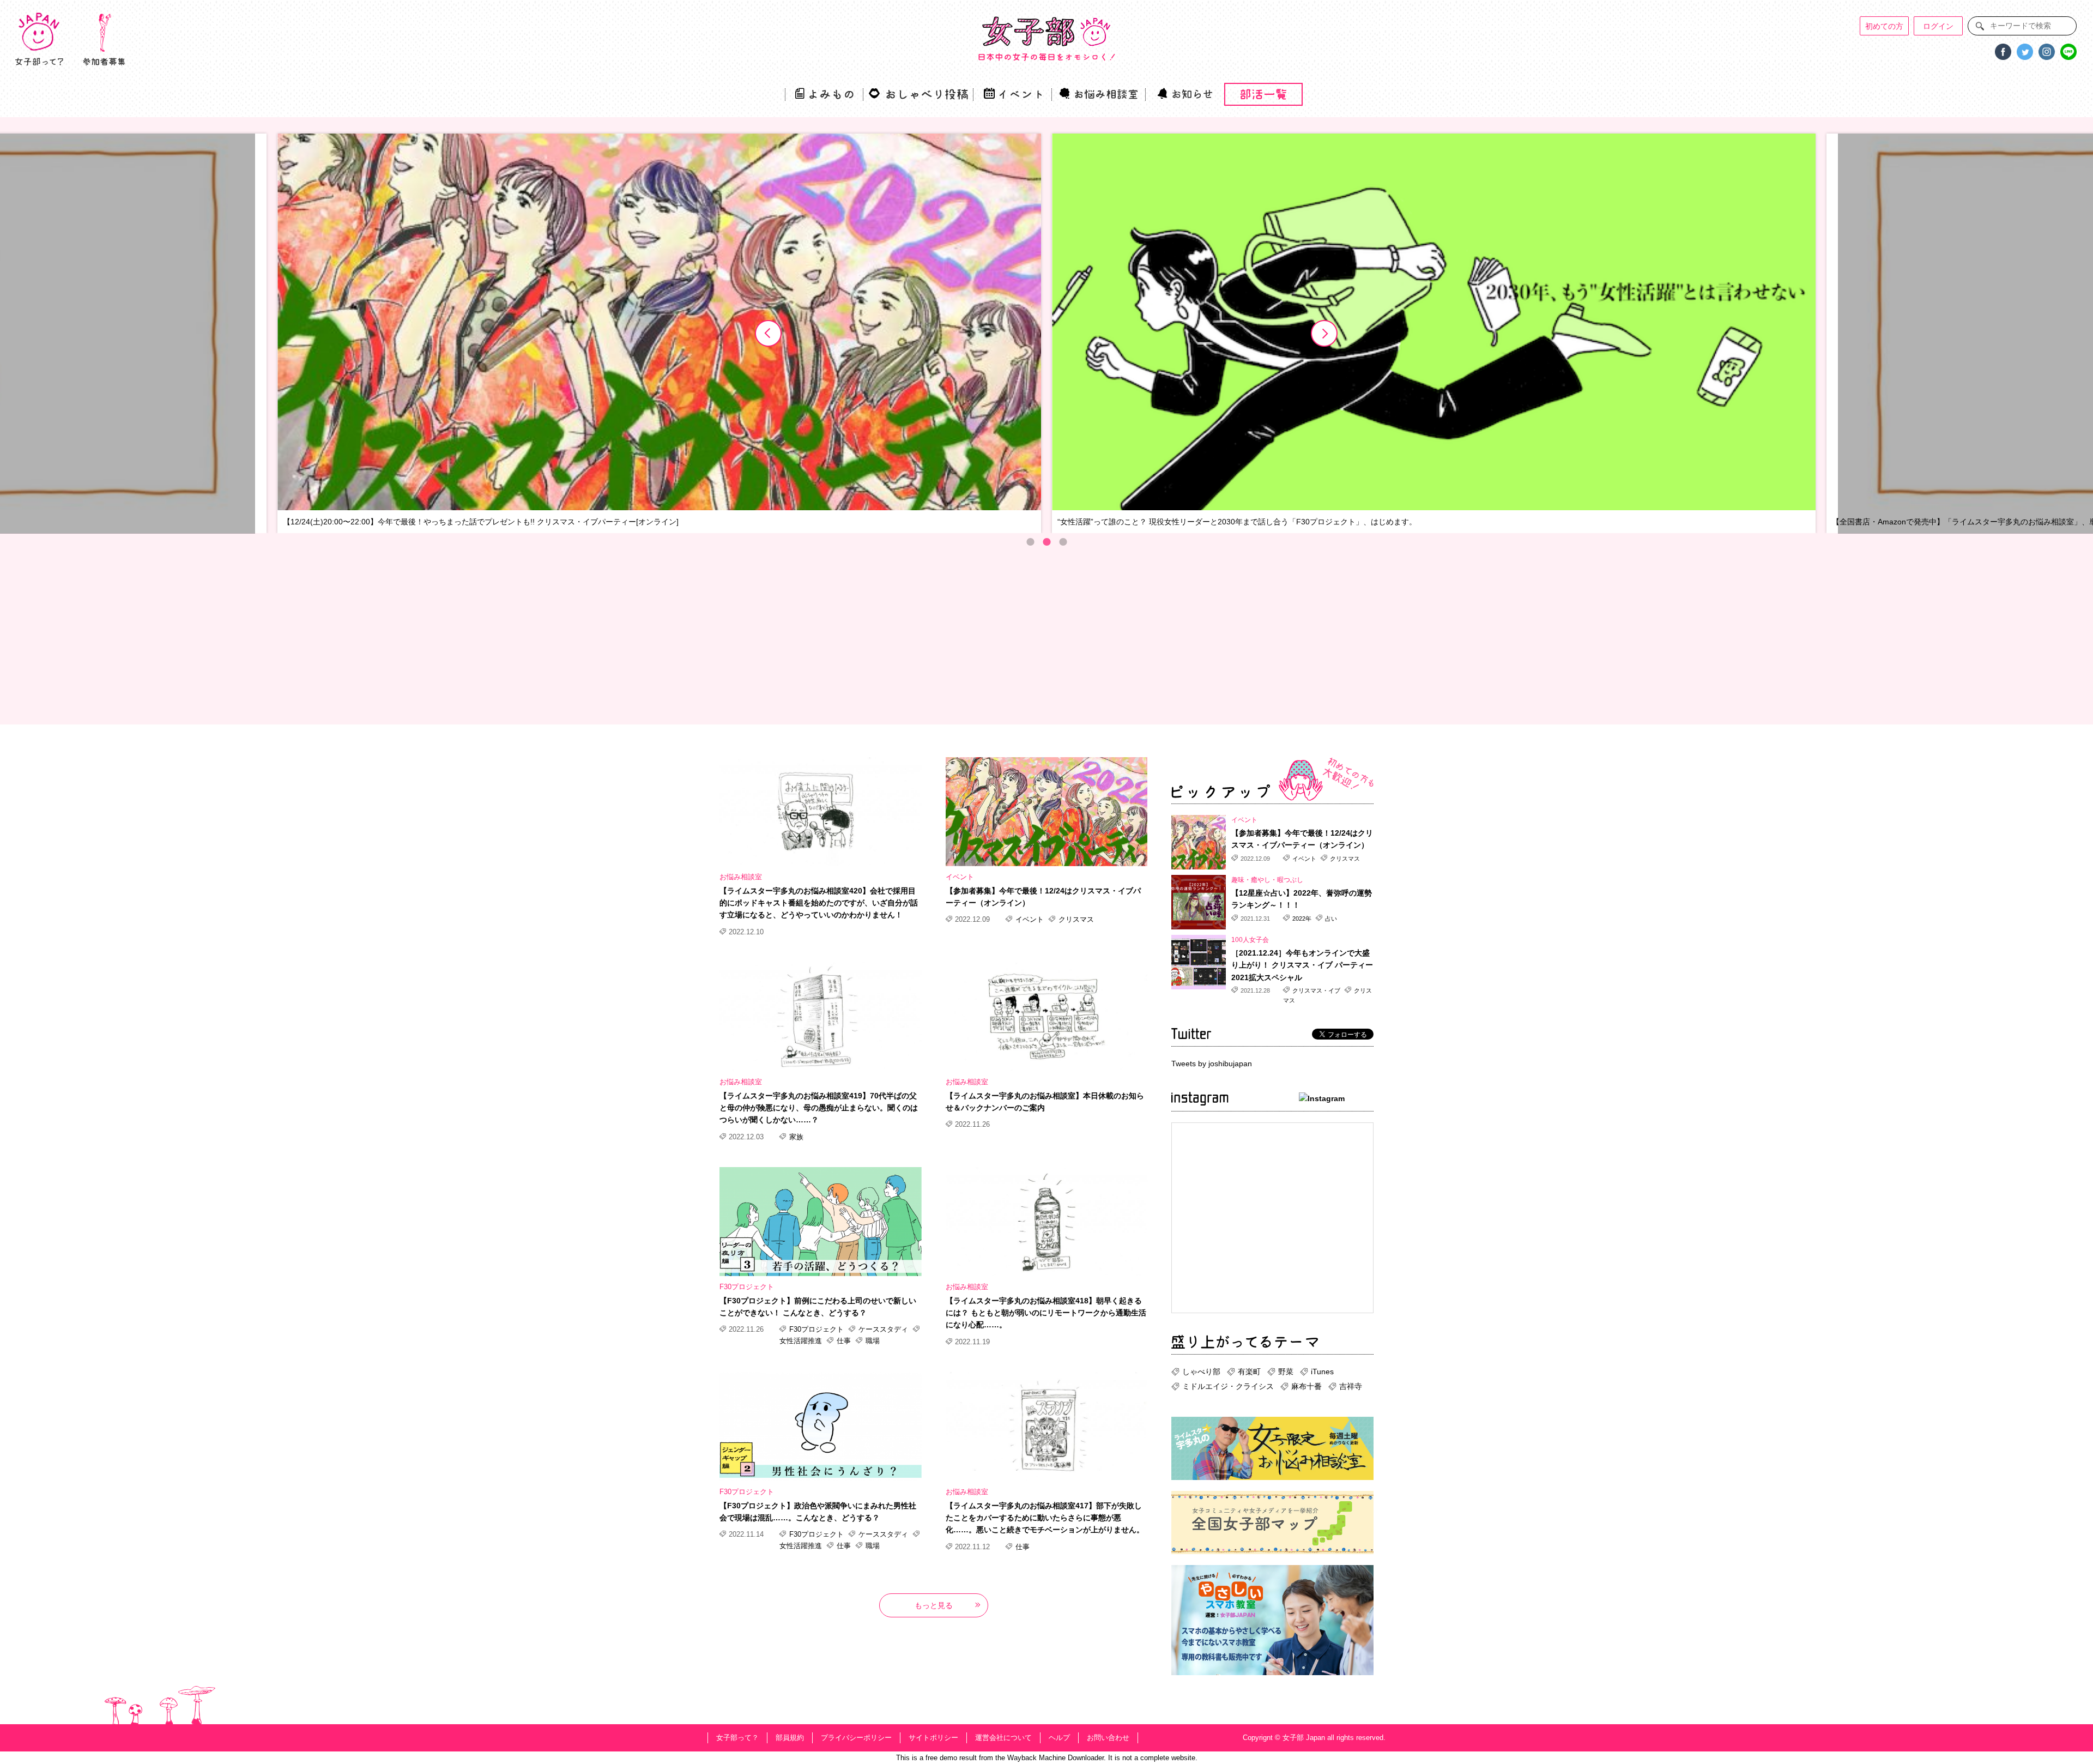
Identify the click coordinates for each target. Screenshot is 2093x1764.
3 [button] (1063, 542)
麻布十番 (1306, 1386)
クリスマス (1075, 919)
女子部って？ (737, 1738)
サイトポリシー (933, 1738)
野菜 (1286, 1372)
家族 (795, 1137)
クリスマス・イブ (1316, 990)
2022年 (1302, 919)
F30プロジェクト (747, 1287)
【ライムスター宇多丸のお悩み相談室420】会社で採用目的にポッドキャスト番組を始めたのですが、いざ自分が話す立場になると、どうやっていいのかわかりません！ (819, 903)
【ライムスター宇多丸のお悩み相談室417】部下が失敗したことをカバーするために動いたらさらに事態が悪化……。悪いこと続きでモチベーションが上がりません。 (1045, 1518)
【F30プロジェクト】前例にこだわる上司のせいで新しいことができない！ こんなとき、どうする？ (818, 1307)
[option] (659, 334)
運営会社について (1003, 1738)
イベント (960, 877)
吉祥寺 (1351, 1386)
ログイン (1938, 26)
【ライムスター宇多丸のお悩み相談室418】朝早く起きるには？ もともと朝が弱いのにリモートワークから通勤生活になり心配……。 (1046, 1313)
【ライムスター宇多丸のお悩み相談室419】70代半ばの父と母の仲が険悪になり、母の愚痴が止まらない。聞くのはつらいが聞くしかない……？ (819, 1108)
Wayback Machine (1036, 1758)
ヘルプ (1059, 1738)
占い (1330, 919)
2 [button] (1046, 542)
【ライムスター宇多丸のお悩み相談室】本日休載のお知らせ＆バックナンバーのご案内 (1045, 1102)
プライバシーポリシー (856, 1738)
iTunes (1322, 1372)
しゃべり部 (1201, 1372)
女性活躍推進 (802, 1341)
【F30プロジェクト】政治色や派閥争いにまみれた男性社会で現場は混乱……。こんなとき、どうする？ (818, 1512)
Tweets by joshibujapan (1212, 1064)
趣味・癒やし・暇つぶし (1267, 880)
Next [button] (1324, 334)
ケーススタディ (883, 1329)
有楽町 (1249, 1372)
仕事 (844, 1341)
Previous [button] (769, 334)
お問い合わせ (1108, 1738)
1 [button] (1030, 542)
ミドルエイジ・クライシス (1228, 1386)
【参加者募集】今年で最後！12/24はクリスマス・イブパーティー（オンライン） (1043, 897)
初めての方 (1884, 26)
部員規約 (790, 1738)
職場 (872, 1341)
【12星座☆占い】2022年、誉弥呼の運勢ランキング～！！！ (1302, 899)
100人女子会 (1250, 940)
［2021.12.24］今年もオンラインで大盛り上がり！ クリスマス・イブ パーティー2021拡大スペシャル (1302, 965)
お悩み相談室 (741, 877)
